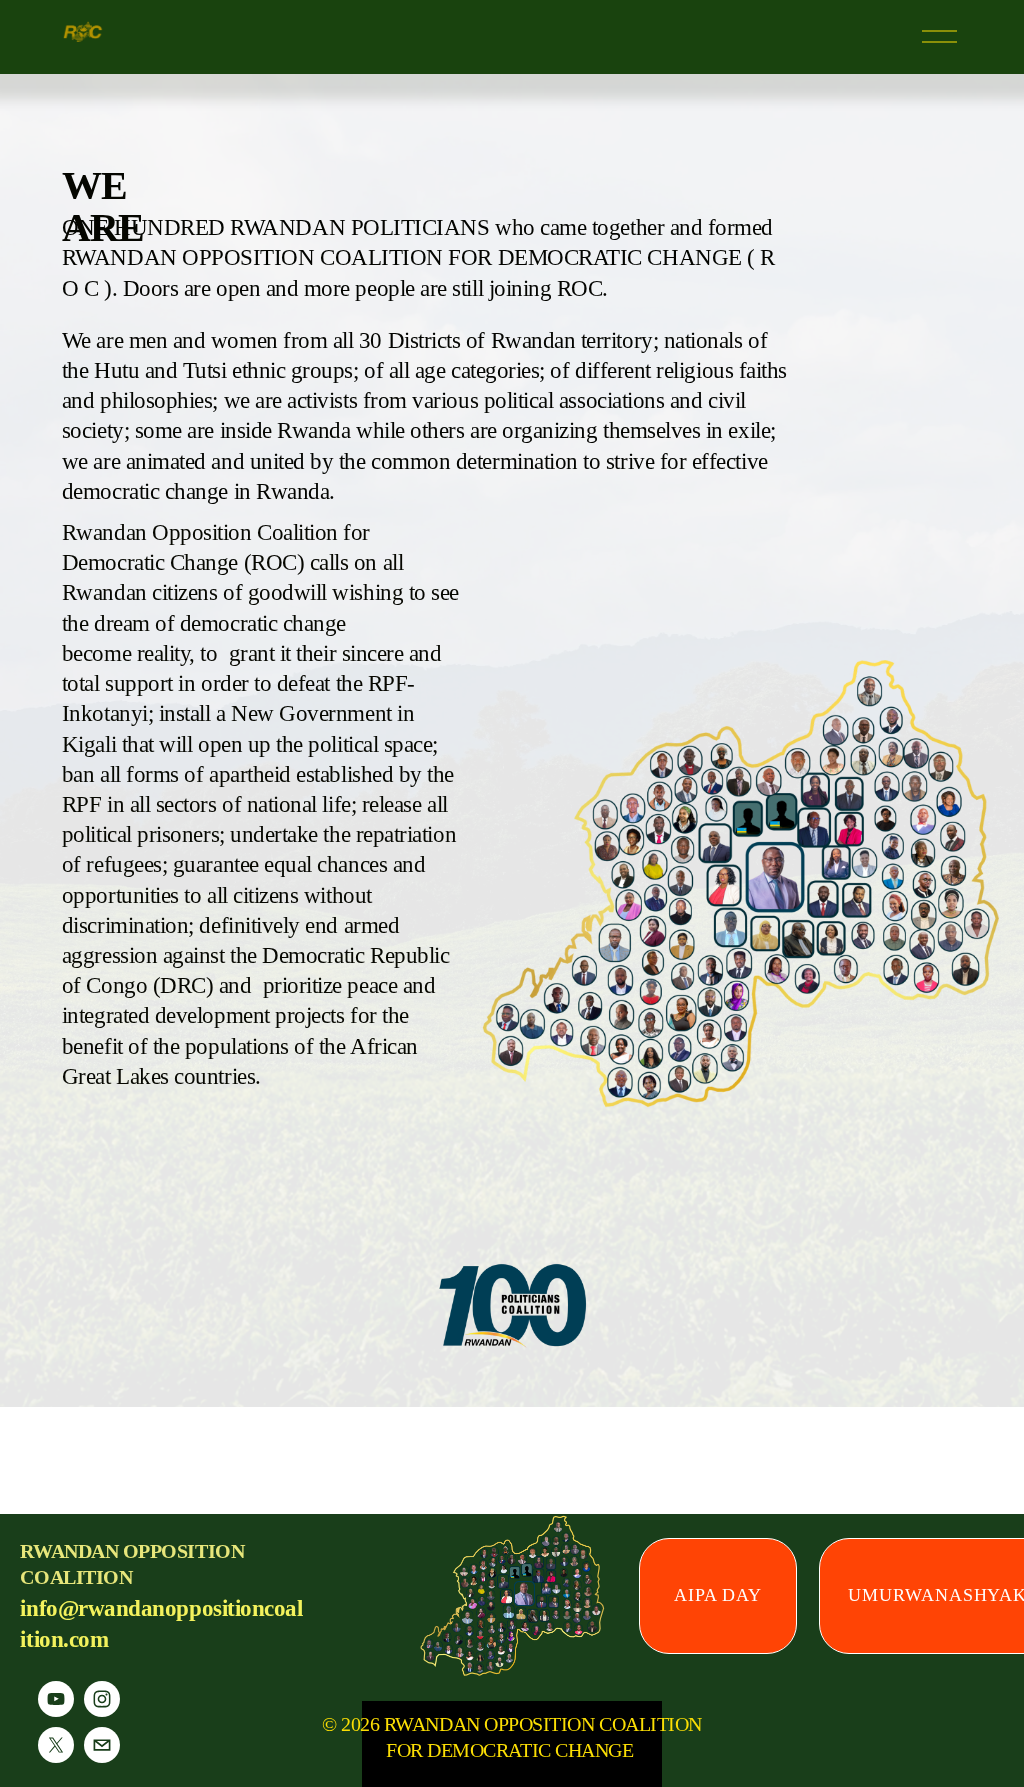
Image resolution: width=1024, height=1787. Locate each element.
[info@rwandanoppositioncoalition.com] (102, 1745)
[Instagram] (102, 1699)
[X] (56, 1745)
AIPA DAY (718, 1595)
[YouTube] (56, 1699)
